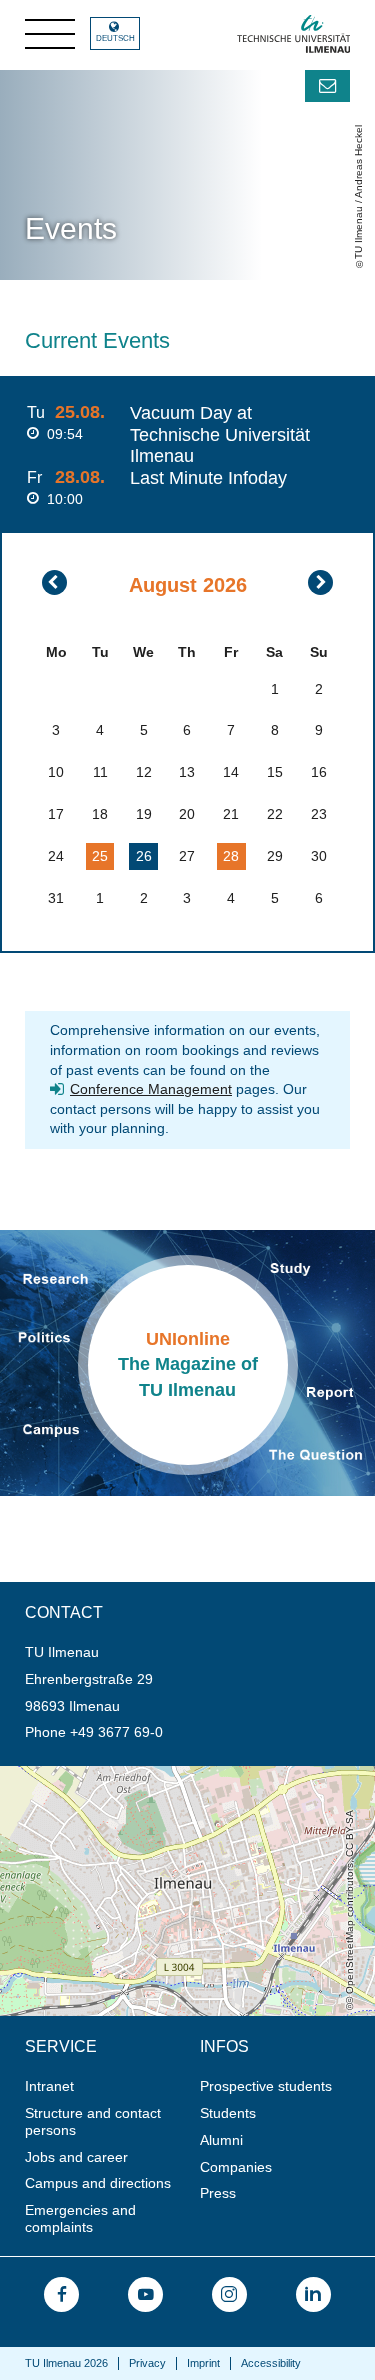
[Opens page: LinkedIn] (313, 2294)
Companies (236, 2167)
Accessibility (271, 2363)
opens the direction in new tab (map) (116, 1774)
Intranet (49, 2086)
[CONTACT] (327, 86)
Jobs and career (76, 2157)
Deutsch (115, 38)
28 (231, 856)
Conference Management (151, 1089)
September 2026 (320, 582)
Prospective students (266, 2086)
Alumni (221, 2140)
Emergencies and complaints (80, 2218)
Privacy (147, 2363)
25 (100, 856)
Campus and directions (98, 2183)
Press (218, 2193)
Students (228, 2113)
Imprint (203, 2363)
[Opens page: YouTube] (145, 2294)
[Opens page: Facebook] (61, 2294)
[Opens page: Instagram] (229, 2294)
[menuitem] (106, 2086)
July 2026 (54, 582)
